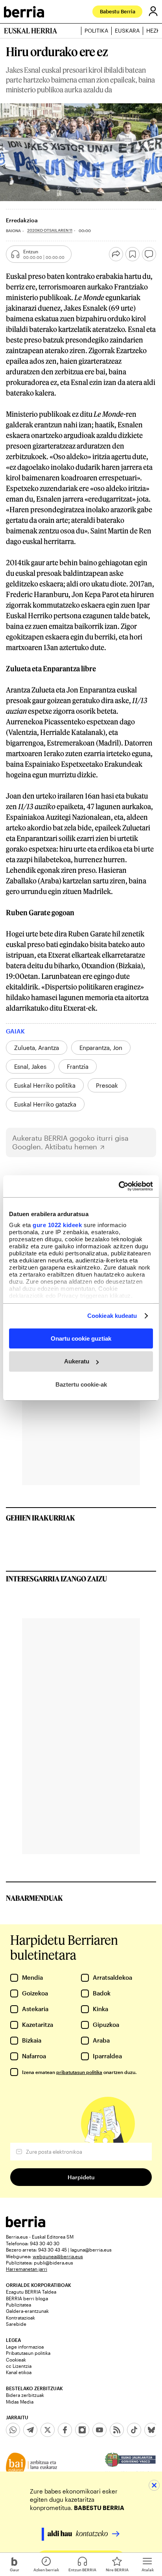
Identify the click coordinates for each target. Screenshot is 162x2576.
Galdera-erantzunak (27, 2311)
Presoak (107, 1085)
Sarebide (16, 2324)
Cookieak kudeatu (112, 1316)
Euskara (127, 31)
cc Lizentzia (19, 2366)
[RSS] (117, 2430)
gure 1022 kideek (57, 1225)
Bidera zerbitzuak (25, 2395)
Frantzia (78, 1066)
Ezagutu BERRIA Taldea (31, 2292)
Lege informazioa (25, 2347)
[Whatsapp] (13, 2430)
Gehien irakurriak (40, 1518)
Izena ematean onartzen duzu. (79, 2072)
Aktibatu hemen (71, 1147)
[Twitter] (48, 2430)
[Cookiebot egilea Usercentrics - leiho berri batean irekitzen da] (119, 1186)
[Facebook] (65, 2430)
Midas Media (20, 2402)
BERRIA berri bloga (27, 2298)
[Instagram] (82, 2430)
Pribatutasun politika (28, 2353)
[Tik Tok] (134, 2430)
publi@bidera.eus (53, 2263)
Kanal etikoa (19, 2372)
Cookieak (16, 2360)
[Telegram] (30, 2430)
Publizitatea (18, 2305)
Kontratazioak (20, 2318)
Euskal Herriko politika (45, 1085)
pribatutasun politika (79, 2072)
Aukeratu (77, 1361)
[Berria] (26, 2225)
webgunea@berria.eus (58, 2256)
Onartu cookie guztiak (81, 1338)
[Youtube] (99, 2430)
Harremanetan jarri (27, 2269)
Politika (96, 31)
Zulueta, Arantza (37, 1048)
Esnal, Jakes (30, 1066)
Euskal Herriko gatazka (45, 1104)
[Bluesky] (151, 2430)
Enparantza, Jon (101, 1048)
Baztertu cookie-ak (81, 1384)
